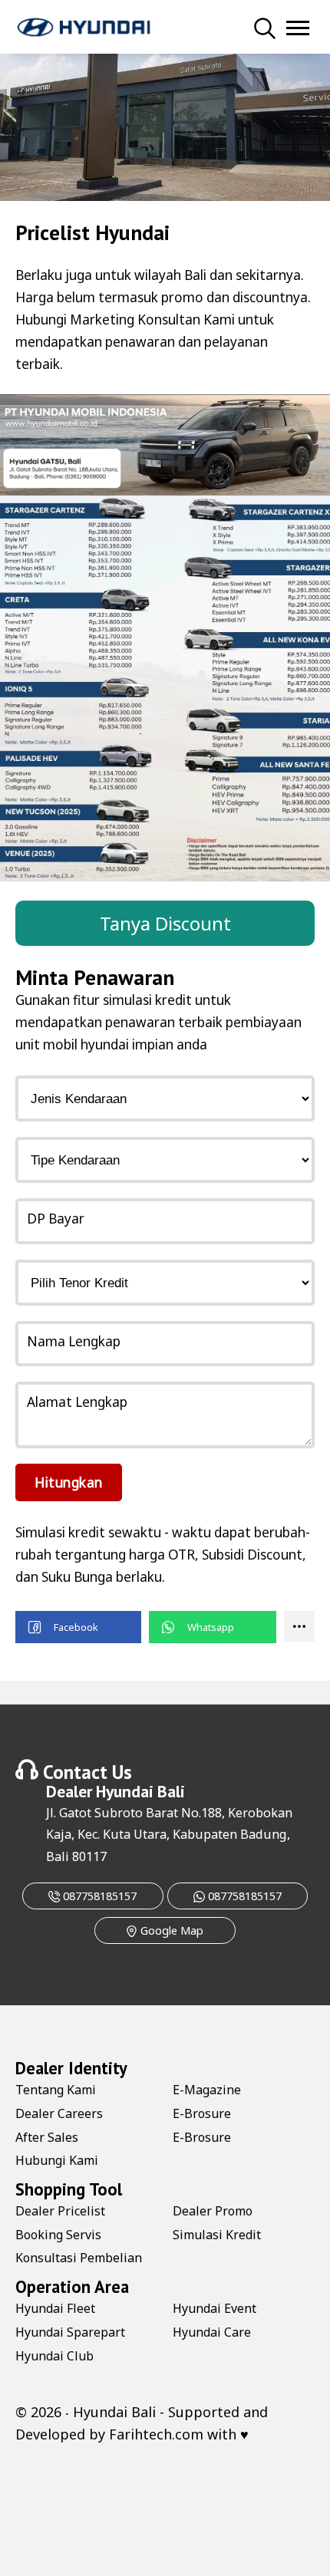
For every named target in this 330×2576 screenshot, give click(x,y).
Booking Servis (58, 2235)
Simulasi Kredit (217, 2235)
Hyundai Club (54, 2356)
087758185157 (98, 1896)
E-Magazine (207, 2090)
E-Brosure (202, 2113)
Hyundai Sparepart (70, 2332)
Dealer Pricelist (60, 2211)
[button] (78, 1627)
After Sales (47, 2137)
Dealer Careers (59, 2113)
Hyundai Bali (140, 1791)
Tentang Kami (56, 2090)
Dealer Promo (213, 2211)
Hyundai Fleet (55, 2308)
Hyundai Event (214, 2308)
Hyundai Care (212, 2332)
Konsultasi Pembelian (79, 2258)
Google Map (170, 1930)
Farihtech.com (156, 2434)
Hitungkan (69, 1482)
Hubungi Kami (57, 2160)
